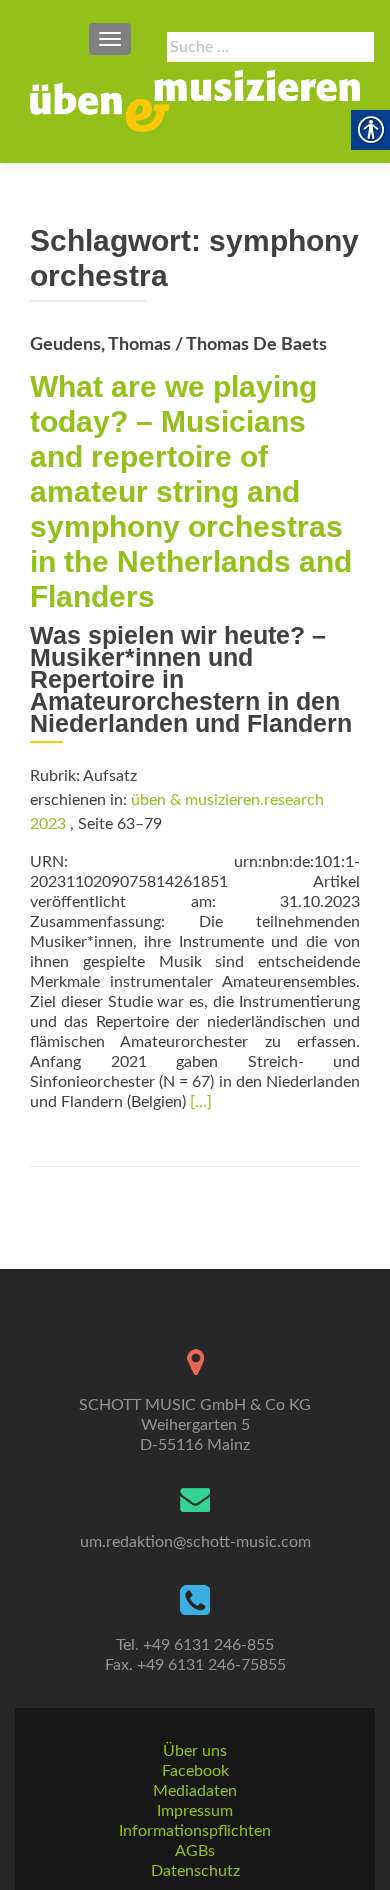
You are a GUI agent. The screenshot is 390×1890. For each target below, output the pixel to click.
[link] (195, 101)
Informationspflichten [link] (195, 1831)
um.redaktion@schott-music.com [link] (195, 1542)
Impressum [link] (195, 1811)
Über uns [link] (195, 1751)
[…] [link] (201, 1102)
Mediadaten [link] (195, 1791)
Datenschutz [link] (195, 1871)
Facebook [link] (195, 1771)
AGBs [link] (195, 1851)
